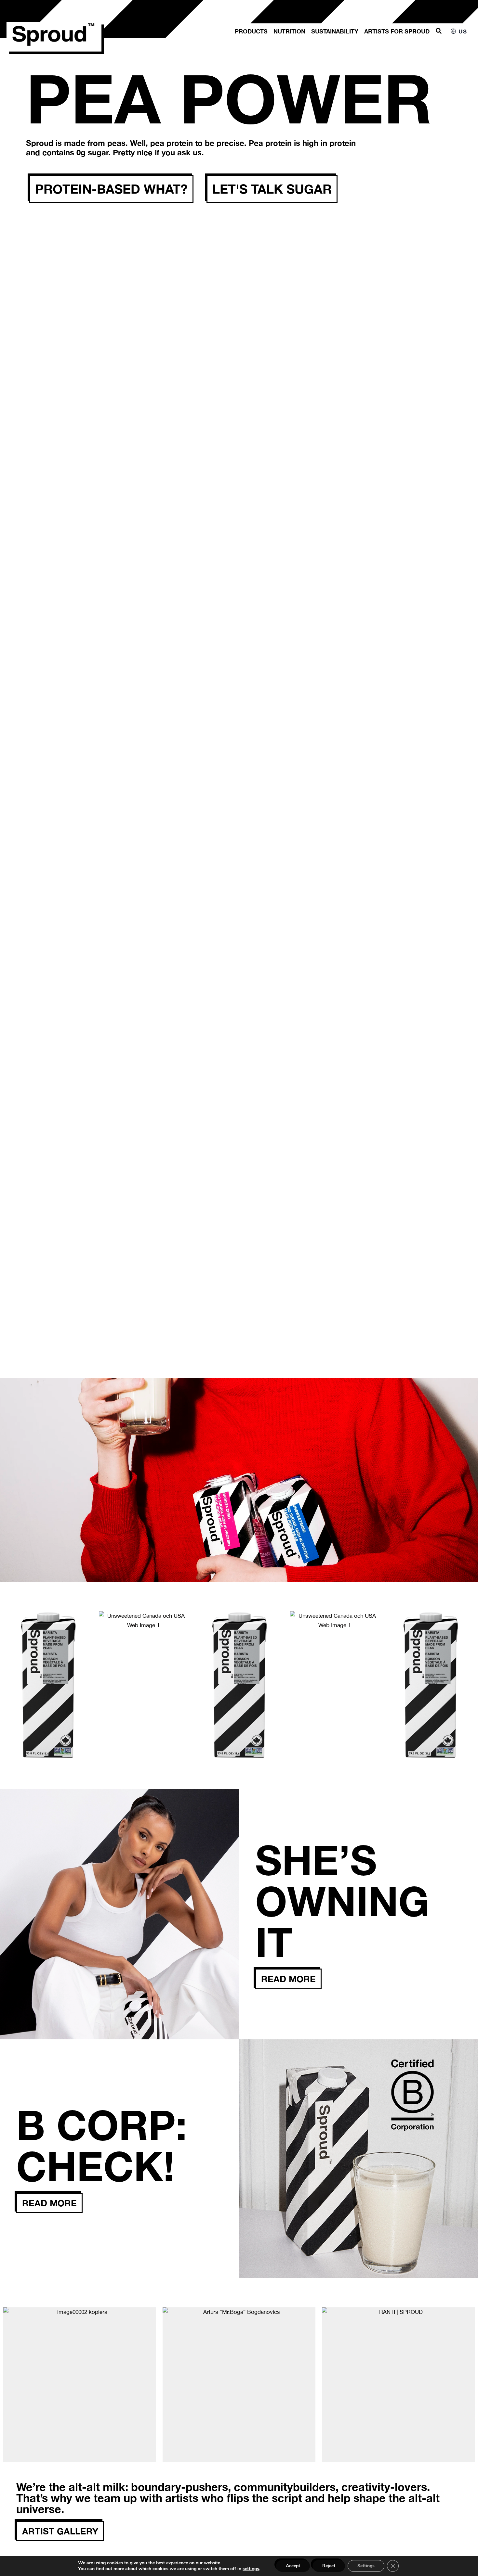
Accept (293, 2566)
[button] (439, 31)
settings (251, 2569)
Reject (329, 2566)
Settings (366, 2566)
